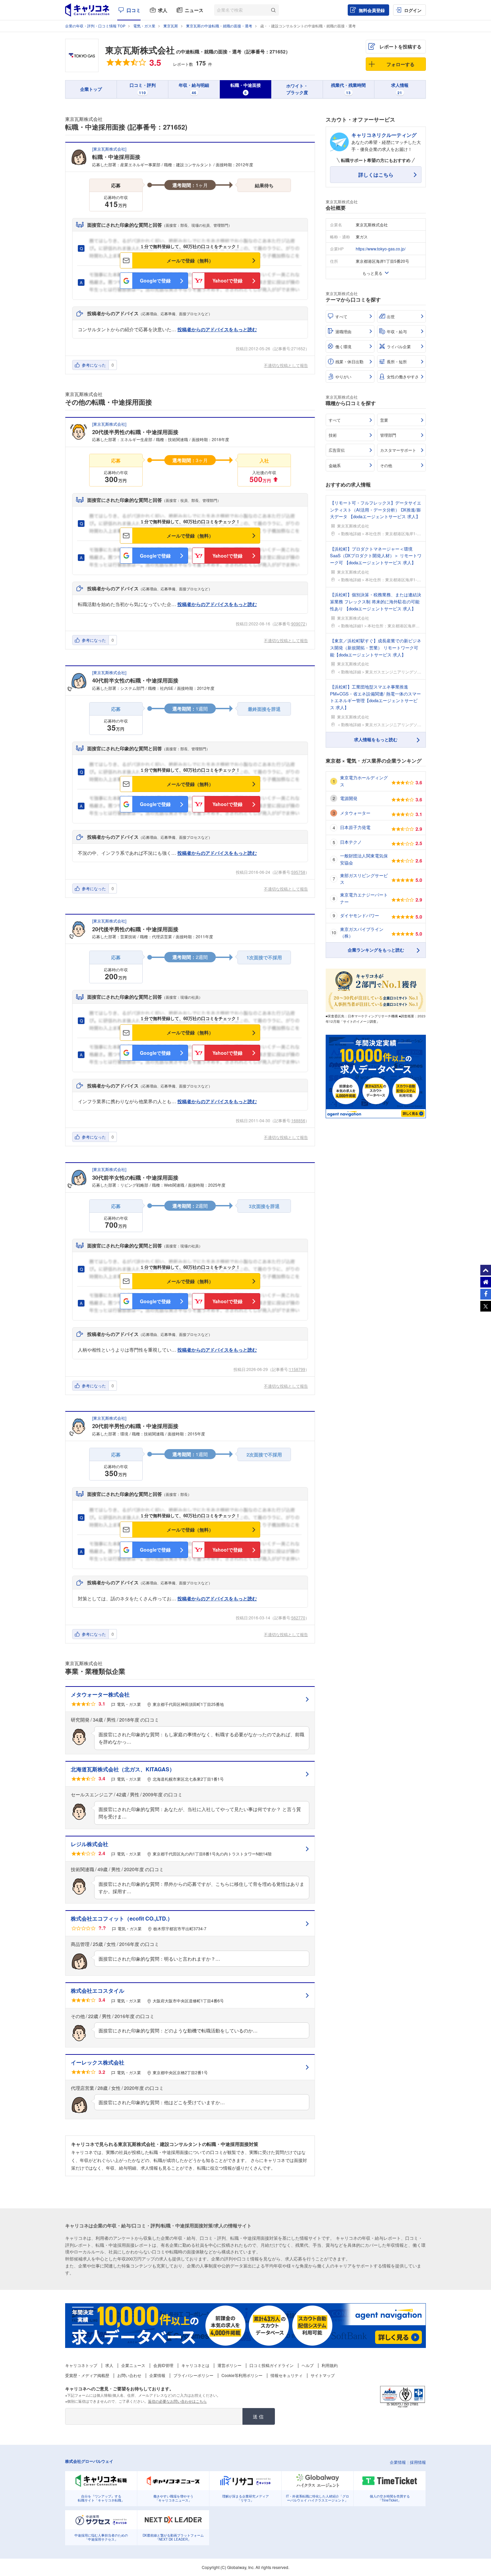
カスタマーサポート (398, 450)
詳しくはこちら (376, 175)
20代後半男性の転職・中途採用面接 (135, 432)
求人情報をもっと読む (376, 739)
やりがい (343, 376)
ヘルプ (308, 2365)
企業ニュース (133, 2365)
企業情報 (157, 2375)
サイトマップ (323, 2375)
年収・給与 (397, 331)
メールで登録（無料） (190, 260)
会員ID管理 (163, 2365)
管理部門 (388, 435)
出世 (391, 316)
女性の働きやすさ (403, 376)
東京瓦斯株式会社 (140, 50)
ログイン (413, 10)
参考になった (94, 365)
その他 (386, 465)
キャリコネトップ (81, 2365)
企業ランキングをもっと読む (376, 950)
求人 (163, 10)
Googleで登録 (155, 280)
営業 (384, 420)
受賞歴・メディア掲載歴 (87, 2375)
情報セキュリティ (287, 2375)
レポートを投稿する (400, 46)
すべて (341, 316)
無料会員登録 (372, 10)
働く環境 (343, 346)
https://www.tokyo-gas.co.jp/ (381, 249)
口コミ (134, 10)
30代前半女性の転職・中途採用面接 (135, 1177)
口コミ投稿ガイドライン (272, 2365)
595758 (298, 872)
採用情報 (418, 2462)
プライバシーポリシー (193, 2375)
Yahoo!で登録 (227, 280)
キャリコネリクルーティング (384, 135)
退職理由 (343, 331)
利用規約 (330, 2365)
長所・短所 (397, 361)
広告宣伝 (337, 450)
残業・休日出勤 (349, 361)
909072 (298, 624)
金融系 (335, 465)
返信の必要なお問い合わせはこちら (177, 2401)
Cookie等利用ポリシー (242, 2375)
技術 (333, 435)
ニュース (194, 10)
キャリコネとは (195, 2365)
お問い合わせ (129, 2375)
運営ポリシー (229, 2365)
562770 (298, 1618)
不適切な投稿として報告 (286, 365)
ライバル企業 (399, 346)
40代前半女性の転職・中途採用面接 (135, 680)
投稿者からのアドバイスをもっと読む (217, 329)
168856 (298, 1120)
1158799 (297, 1369)
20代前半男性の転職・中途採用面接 (135, 1426)
